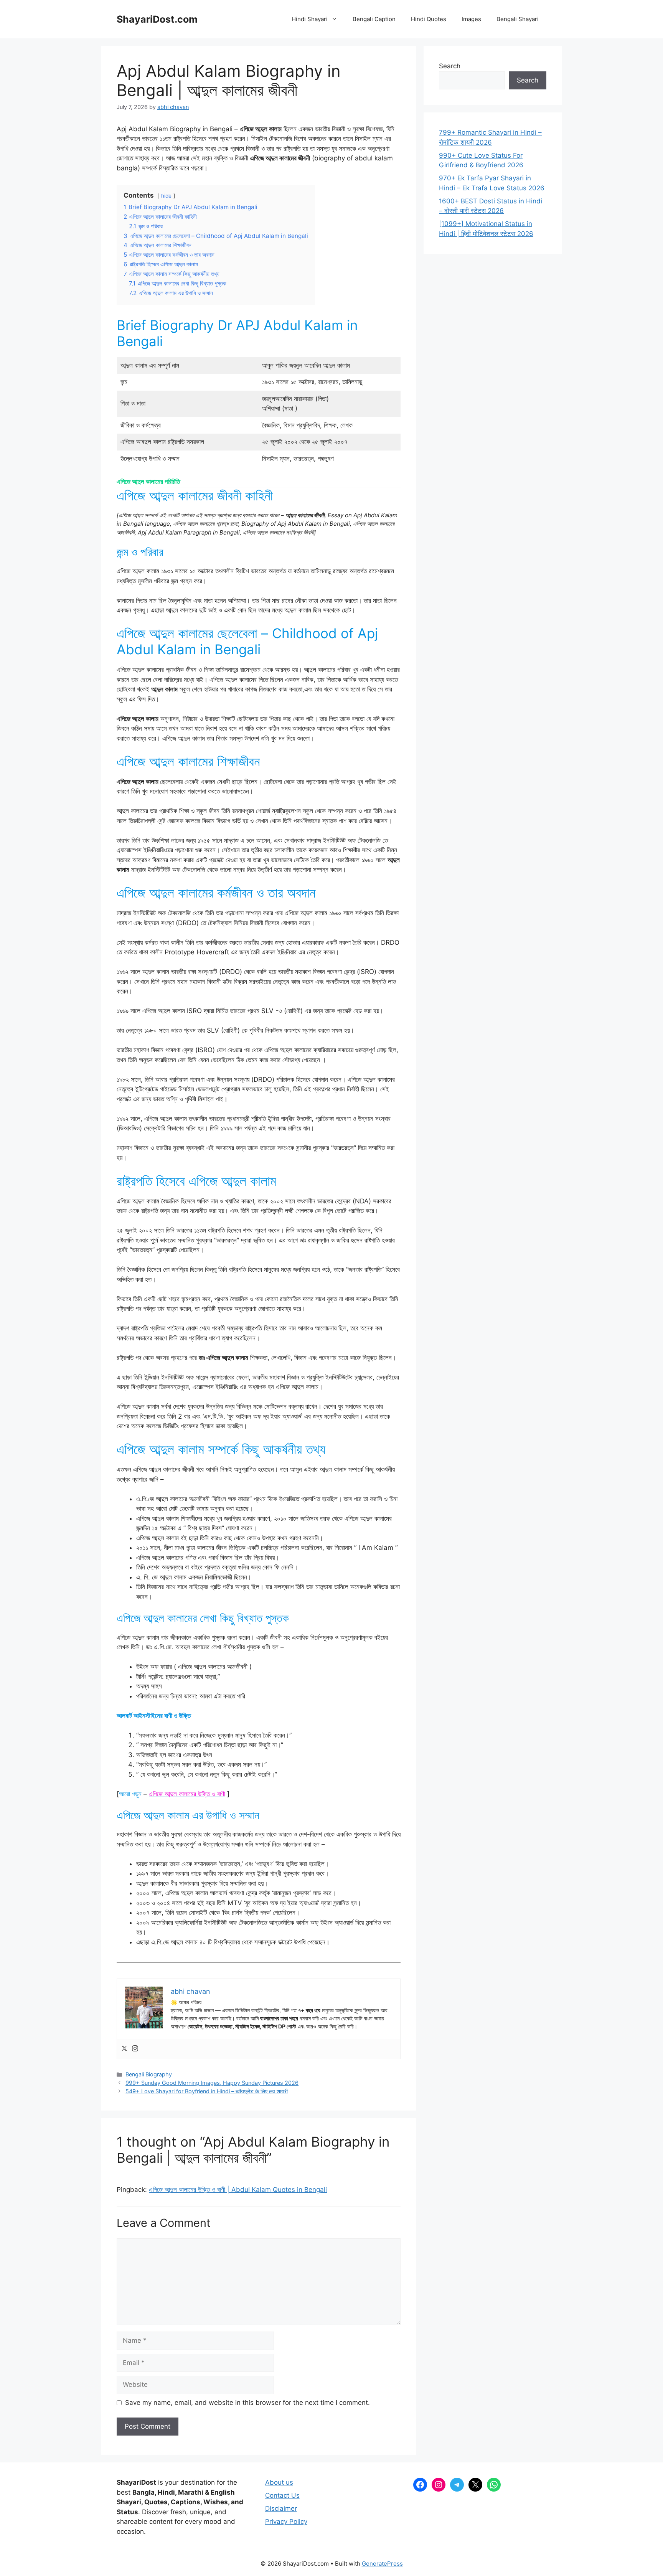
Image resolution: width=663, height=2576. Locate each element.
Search (450, 66)
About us (279, 2482)
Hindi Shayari (310, 19)
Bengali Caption (374, 19)
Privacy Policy (286, 2522)
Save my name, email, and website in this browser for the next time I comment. (247, 2403)
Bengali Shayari (518, 19)
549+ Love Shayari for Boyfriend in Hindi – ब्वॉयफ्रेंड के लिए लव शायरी (207, 2091)
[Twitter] (124, 2049)
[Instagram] (135, 2049)
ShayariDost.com (157, 19)
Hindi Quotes (429, 19)
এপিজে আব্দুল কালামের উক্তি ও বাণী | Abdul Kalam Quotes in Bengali (238, 2190)
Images (471, 19)
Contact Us (282, 2495)
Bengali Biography (149, 2074)
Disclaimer (281, 2508)
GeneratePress (382, 2564)
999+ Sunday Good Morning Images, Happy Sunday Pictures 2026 (212, 2083)
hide (166, 196)
